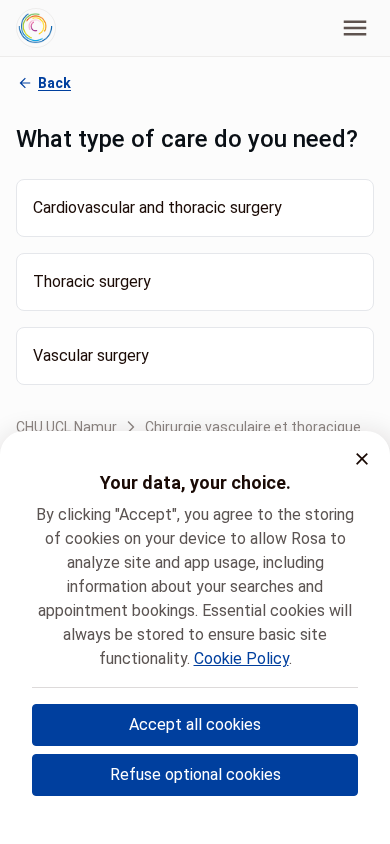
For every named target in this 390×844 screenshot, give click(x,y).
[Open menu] (355, 28)
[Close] (362, 459)
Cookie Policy (241, 658)
